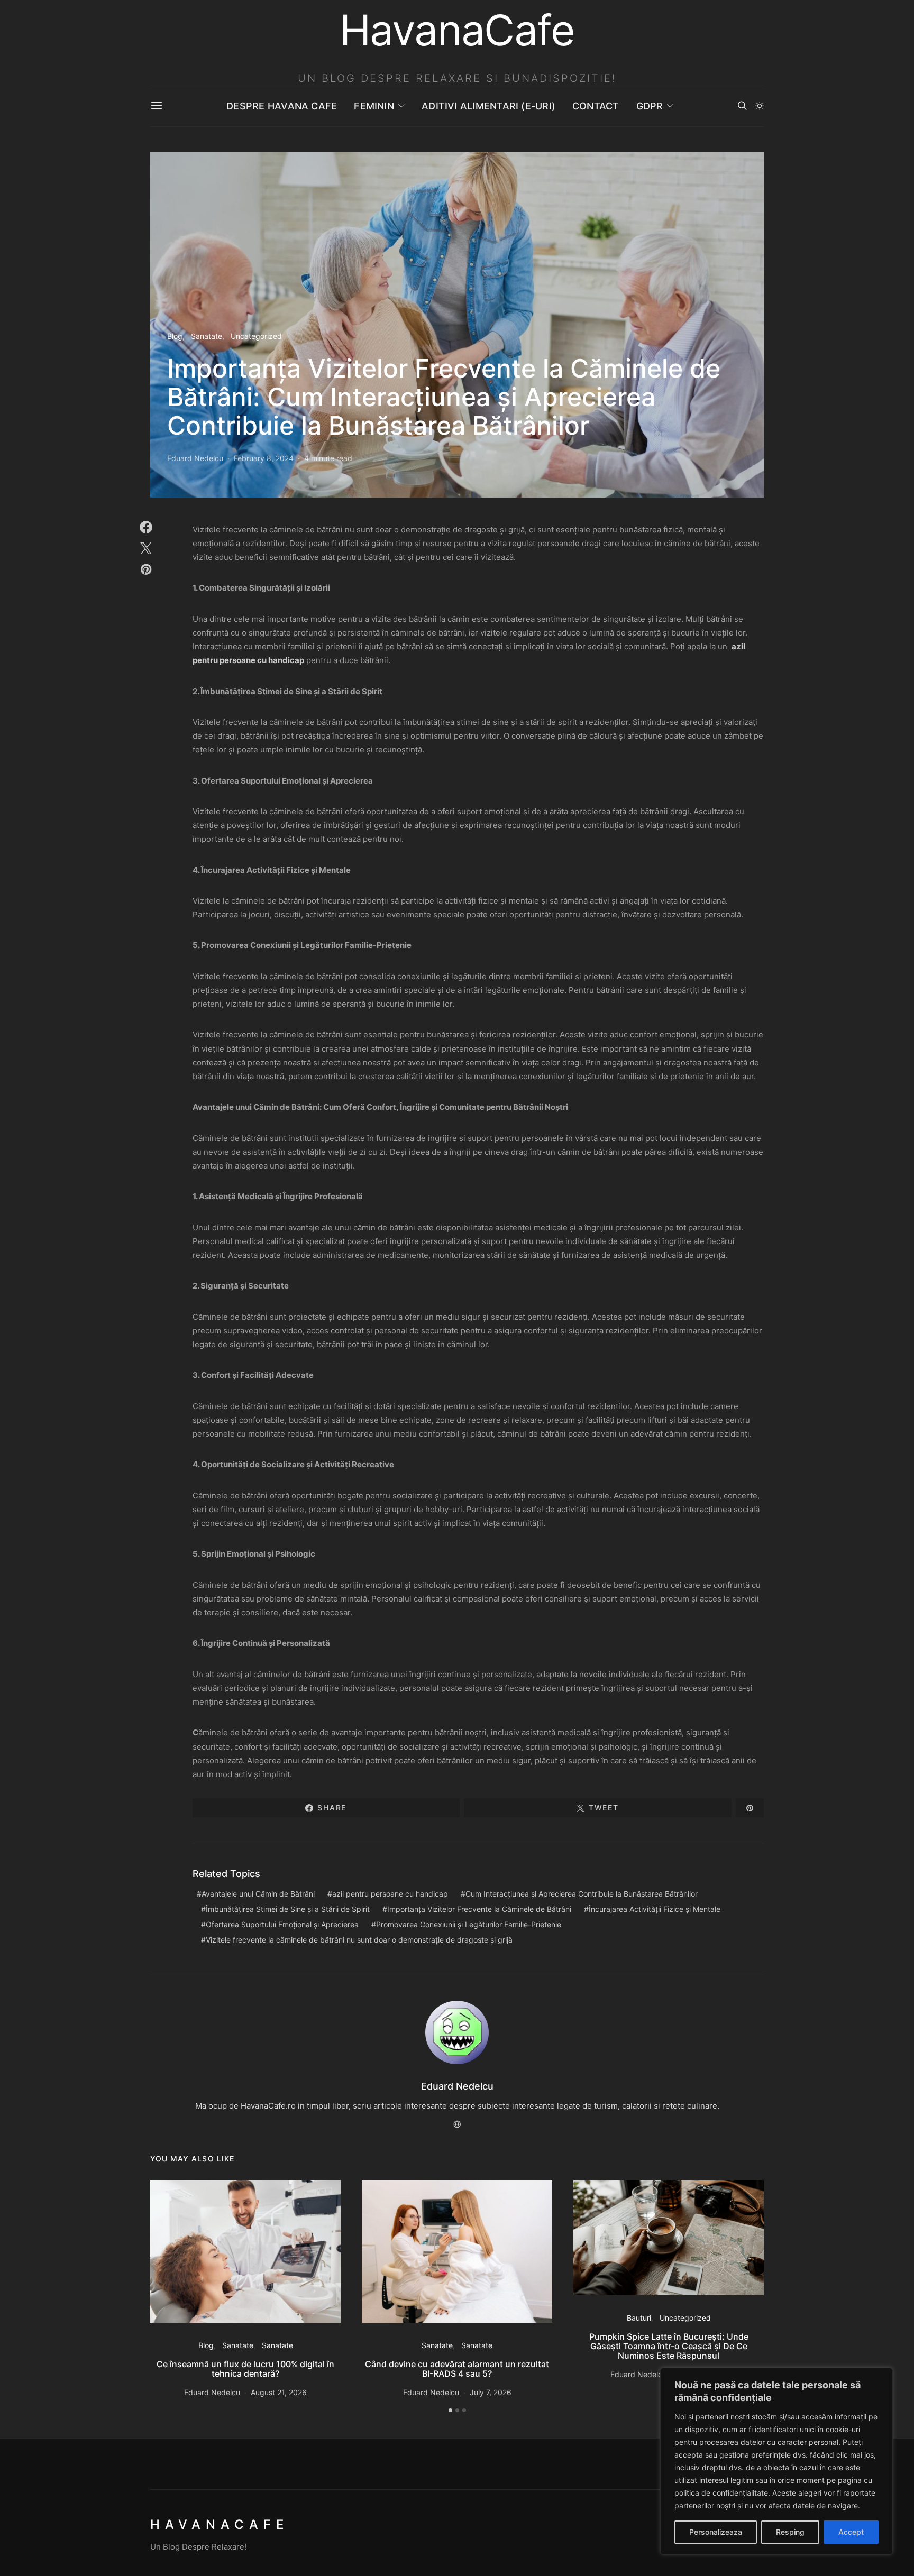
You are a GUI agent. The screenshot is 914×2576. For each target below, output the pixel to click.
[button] (760, 106)
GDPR (650, 106)
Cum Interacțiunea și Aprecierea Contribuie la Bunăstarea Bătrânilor (582, 1894)
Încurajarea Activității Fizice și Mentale (655, 1909)
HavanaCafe (220, 2524)
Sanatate (207, 336)
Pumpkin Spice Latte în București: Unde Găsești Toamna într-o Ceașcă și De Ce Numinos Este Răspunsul (669, 2346)
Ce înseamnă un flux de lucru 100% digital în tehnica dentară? (245, 2369)
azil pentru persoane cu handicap (390, 1894)
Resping (790, 2532)
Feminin (374, 106)
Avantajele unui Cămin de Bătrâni (258, 1894)
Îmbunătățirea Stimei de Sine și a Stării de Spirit (288, 1909)
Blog (175, 336)
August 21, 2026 (279, 2392)
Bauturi (639, 2318)
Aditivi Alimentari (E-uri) (488, 106)
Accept (851, 2532)
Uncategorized (256, 336)
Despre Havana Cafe (282, 106)
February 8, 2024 (264, 458)
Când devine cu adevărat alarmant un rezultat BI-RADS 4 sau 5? (457, 2369)
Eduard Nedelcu (195, 458)
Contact (596, 106)
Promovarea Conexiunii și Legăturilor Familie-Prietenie (469, 1924)
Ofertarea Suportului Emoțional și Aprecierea (282, 1924)
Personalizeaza (716, 2532)
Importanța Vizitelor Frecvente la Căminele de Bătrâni (479, 1909)
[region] (776, 2461)
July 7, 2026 (491, 2392)
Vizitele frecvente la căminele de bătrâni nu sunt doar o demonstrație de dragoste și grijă (359, 1940)
